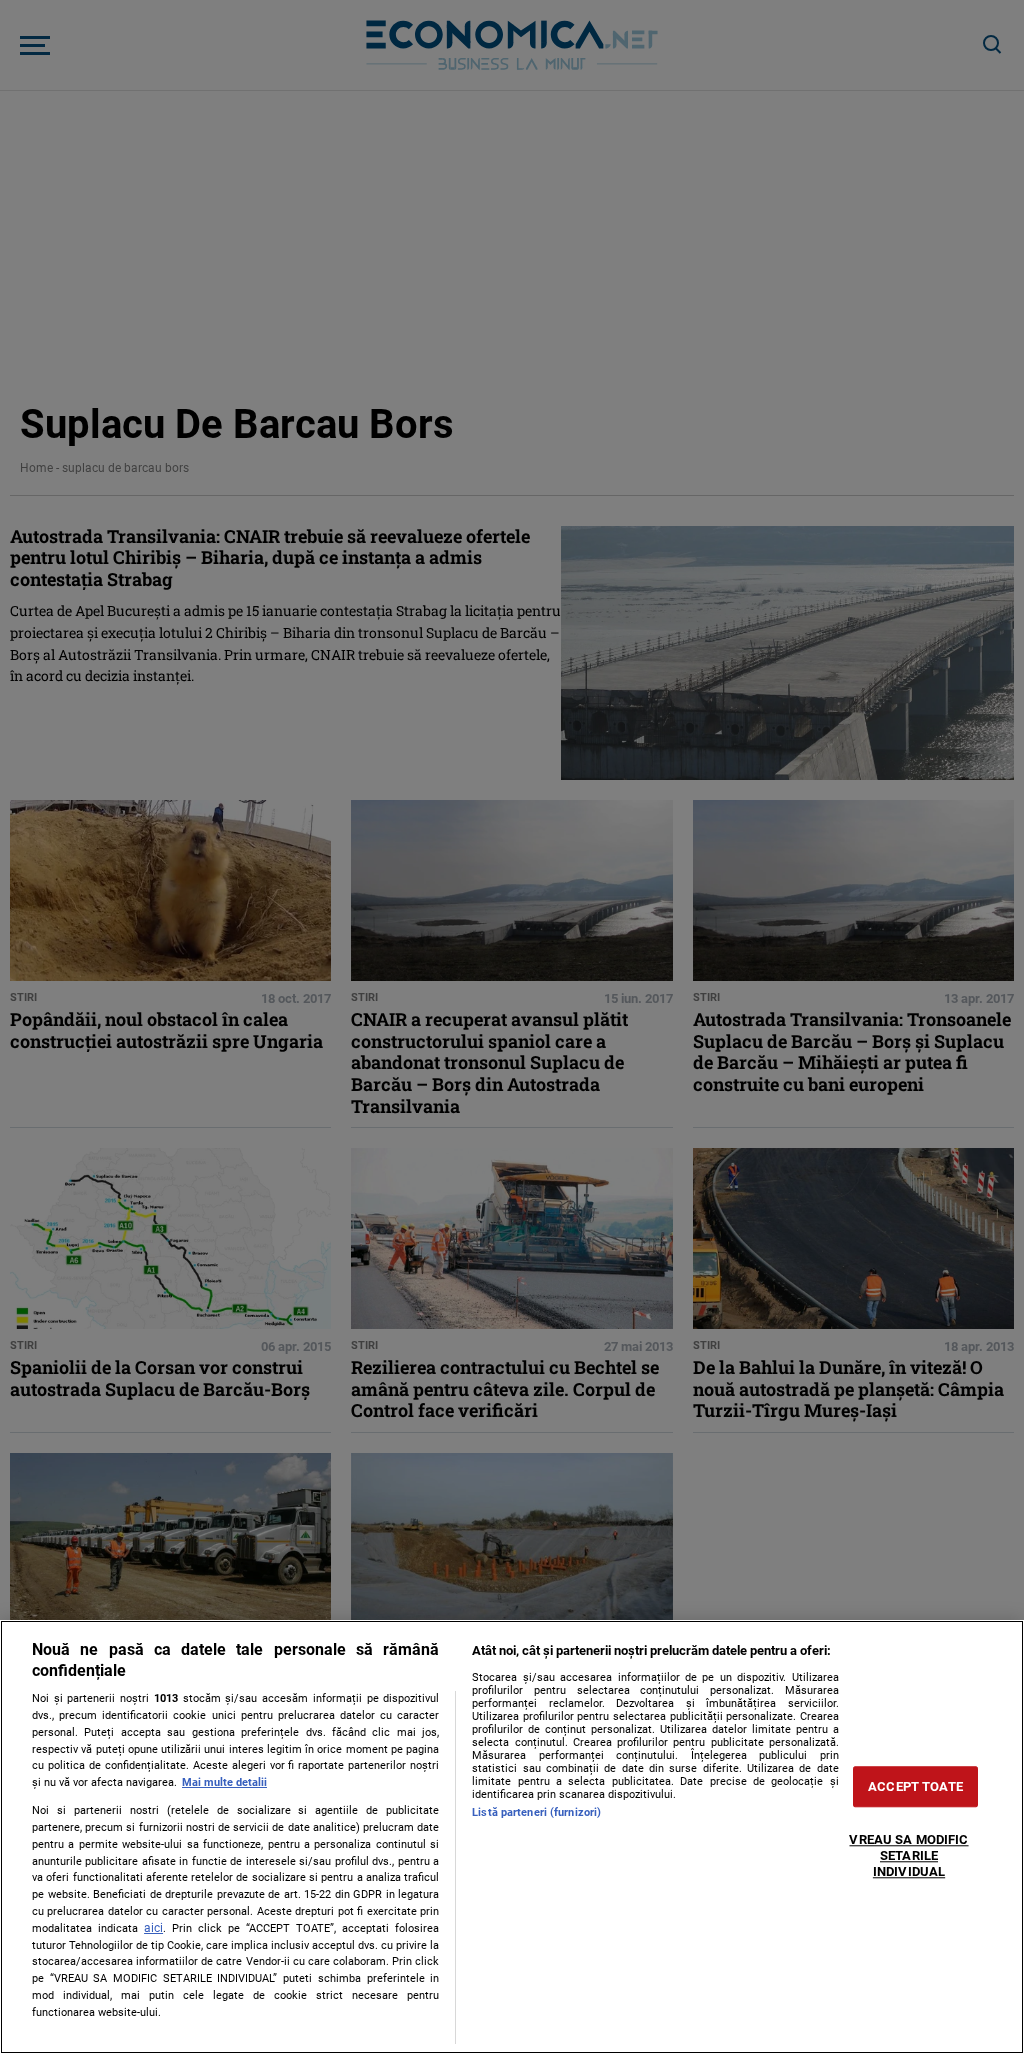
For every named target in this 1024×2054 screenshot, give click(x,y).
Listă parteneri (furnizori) (536, 1812)
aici (153, 1928)
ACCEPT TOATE (915, 1786)
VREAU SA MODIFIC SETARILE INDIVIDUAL (908, 1856)
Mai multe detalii (224, 1782)
